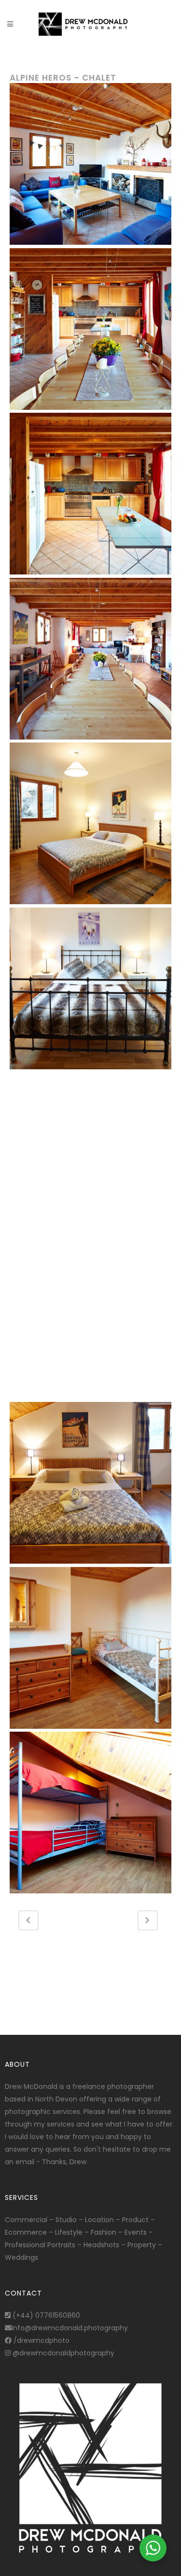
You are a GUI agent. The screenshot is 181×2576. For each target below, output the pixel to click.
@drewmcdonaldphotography (63, 2353)
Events (136, 2232)
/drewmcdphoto (41, 2340)
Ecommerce (26, 2232)
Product (135, 2220)
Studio (66, 2220)
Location (99, 2220)
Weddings (21, 2257)
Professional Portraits (40, 2245)
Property (142, 2245)
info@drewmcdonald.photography (70, 2328)
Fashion (104, 2232)
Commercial (26, 2220)
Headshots (101, 2245)
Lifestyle (69, 2232)
